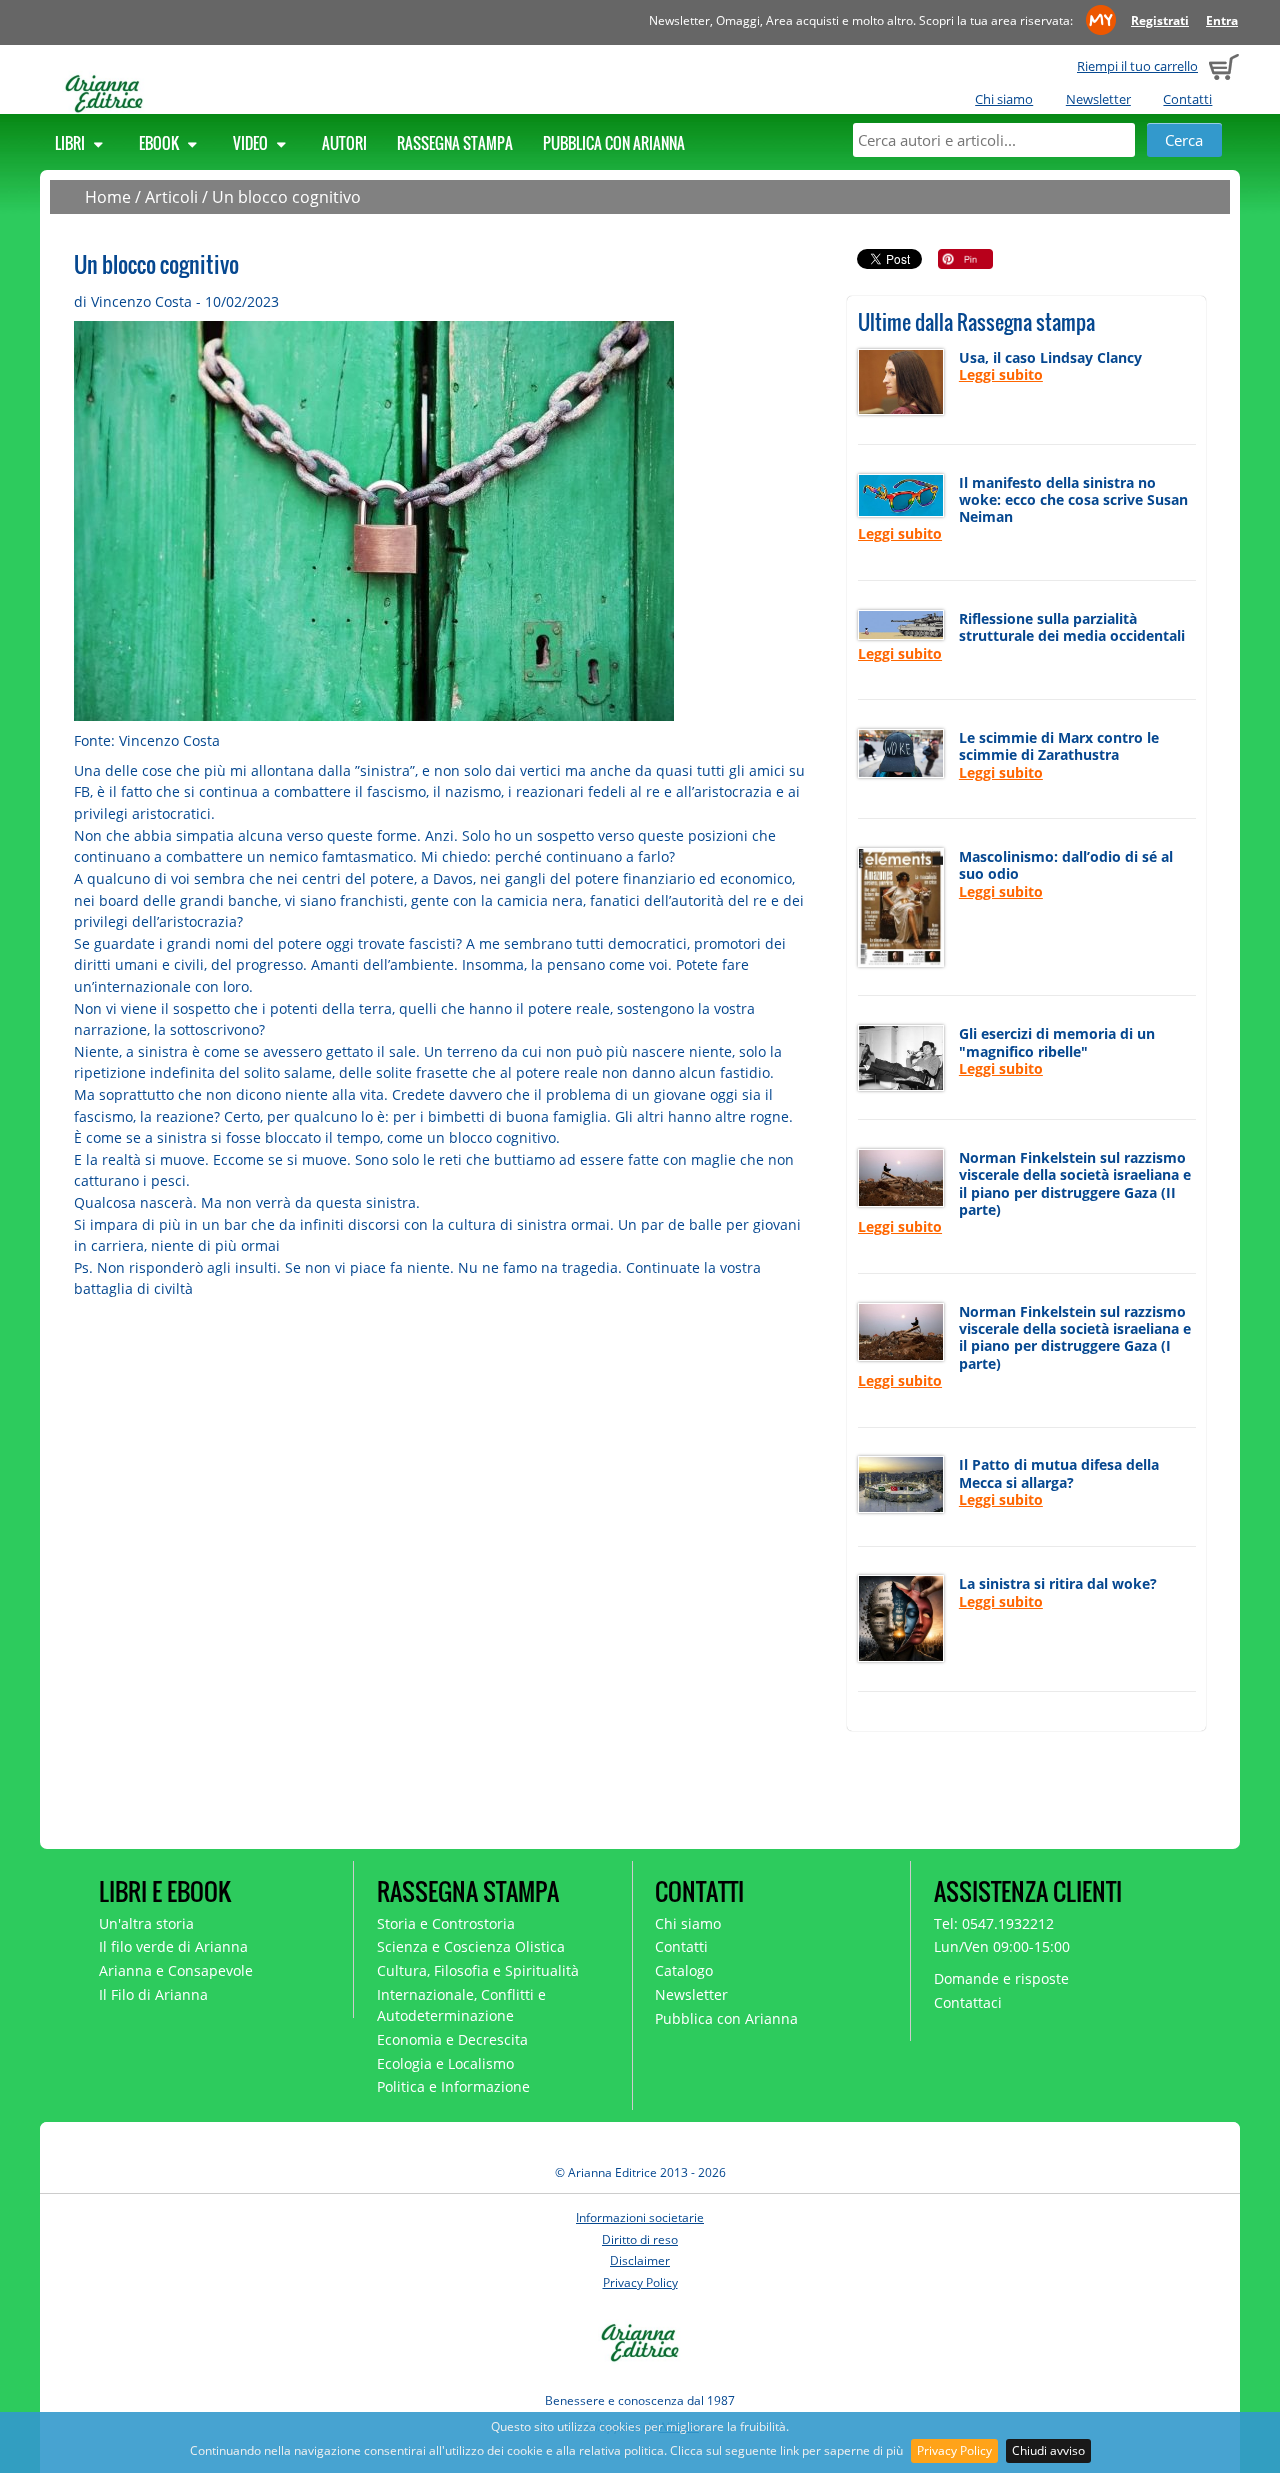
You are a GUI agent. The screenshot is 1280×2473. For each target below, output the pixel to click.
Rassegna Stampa (455, 143)
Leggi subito (1001, 374)
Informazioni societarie (640, 2217)
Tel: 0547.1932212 (994, 1923)
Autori (344, 143)
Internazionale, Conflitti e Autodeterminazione (461, 2005)
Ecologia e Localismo (445, 2063)
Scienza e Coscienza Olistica (471, 1946)
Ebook (160, 143)
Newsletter (1098, 99)
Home (108, 197)
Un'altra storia (146, 1923)
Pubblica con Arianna (614, 143)
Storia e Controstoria (446, 1923)
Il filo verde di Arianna (173, 1946)
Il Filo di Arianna (153, 1994)
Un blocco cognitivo (286, 197)
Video (252, 143)
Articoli (171, 197)
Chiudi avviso (1048, 2450)
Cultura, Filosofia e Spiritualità (478, 1970)
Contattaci (968, 2002)
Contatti (1187, 99)
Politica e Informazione (453, 2086)
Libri (71, 143)
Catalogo (684, 1970)
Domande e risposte (1001, 1978)
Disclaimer (640, 2260)
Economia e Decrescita (452, 2039)
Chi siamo (1004, 99)
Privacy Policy (954, 2450)
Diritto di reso (640, 2239)
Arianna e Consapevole (176, 1970)
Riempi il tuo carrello (1137, 66)
